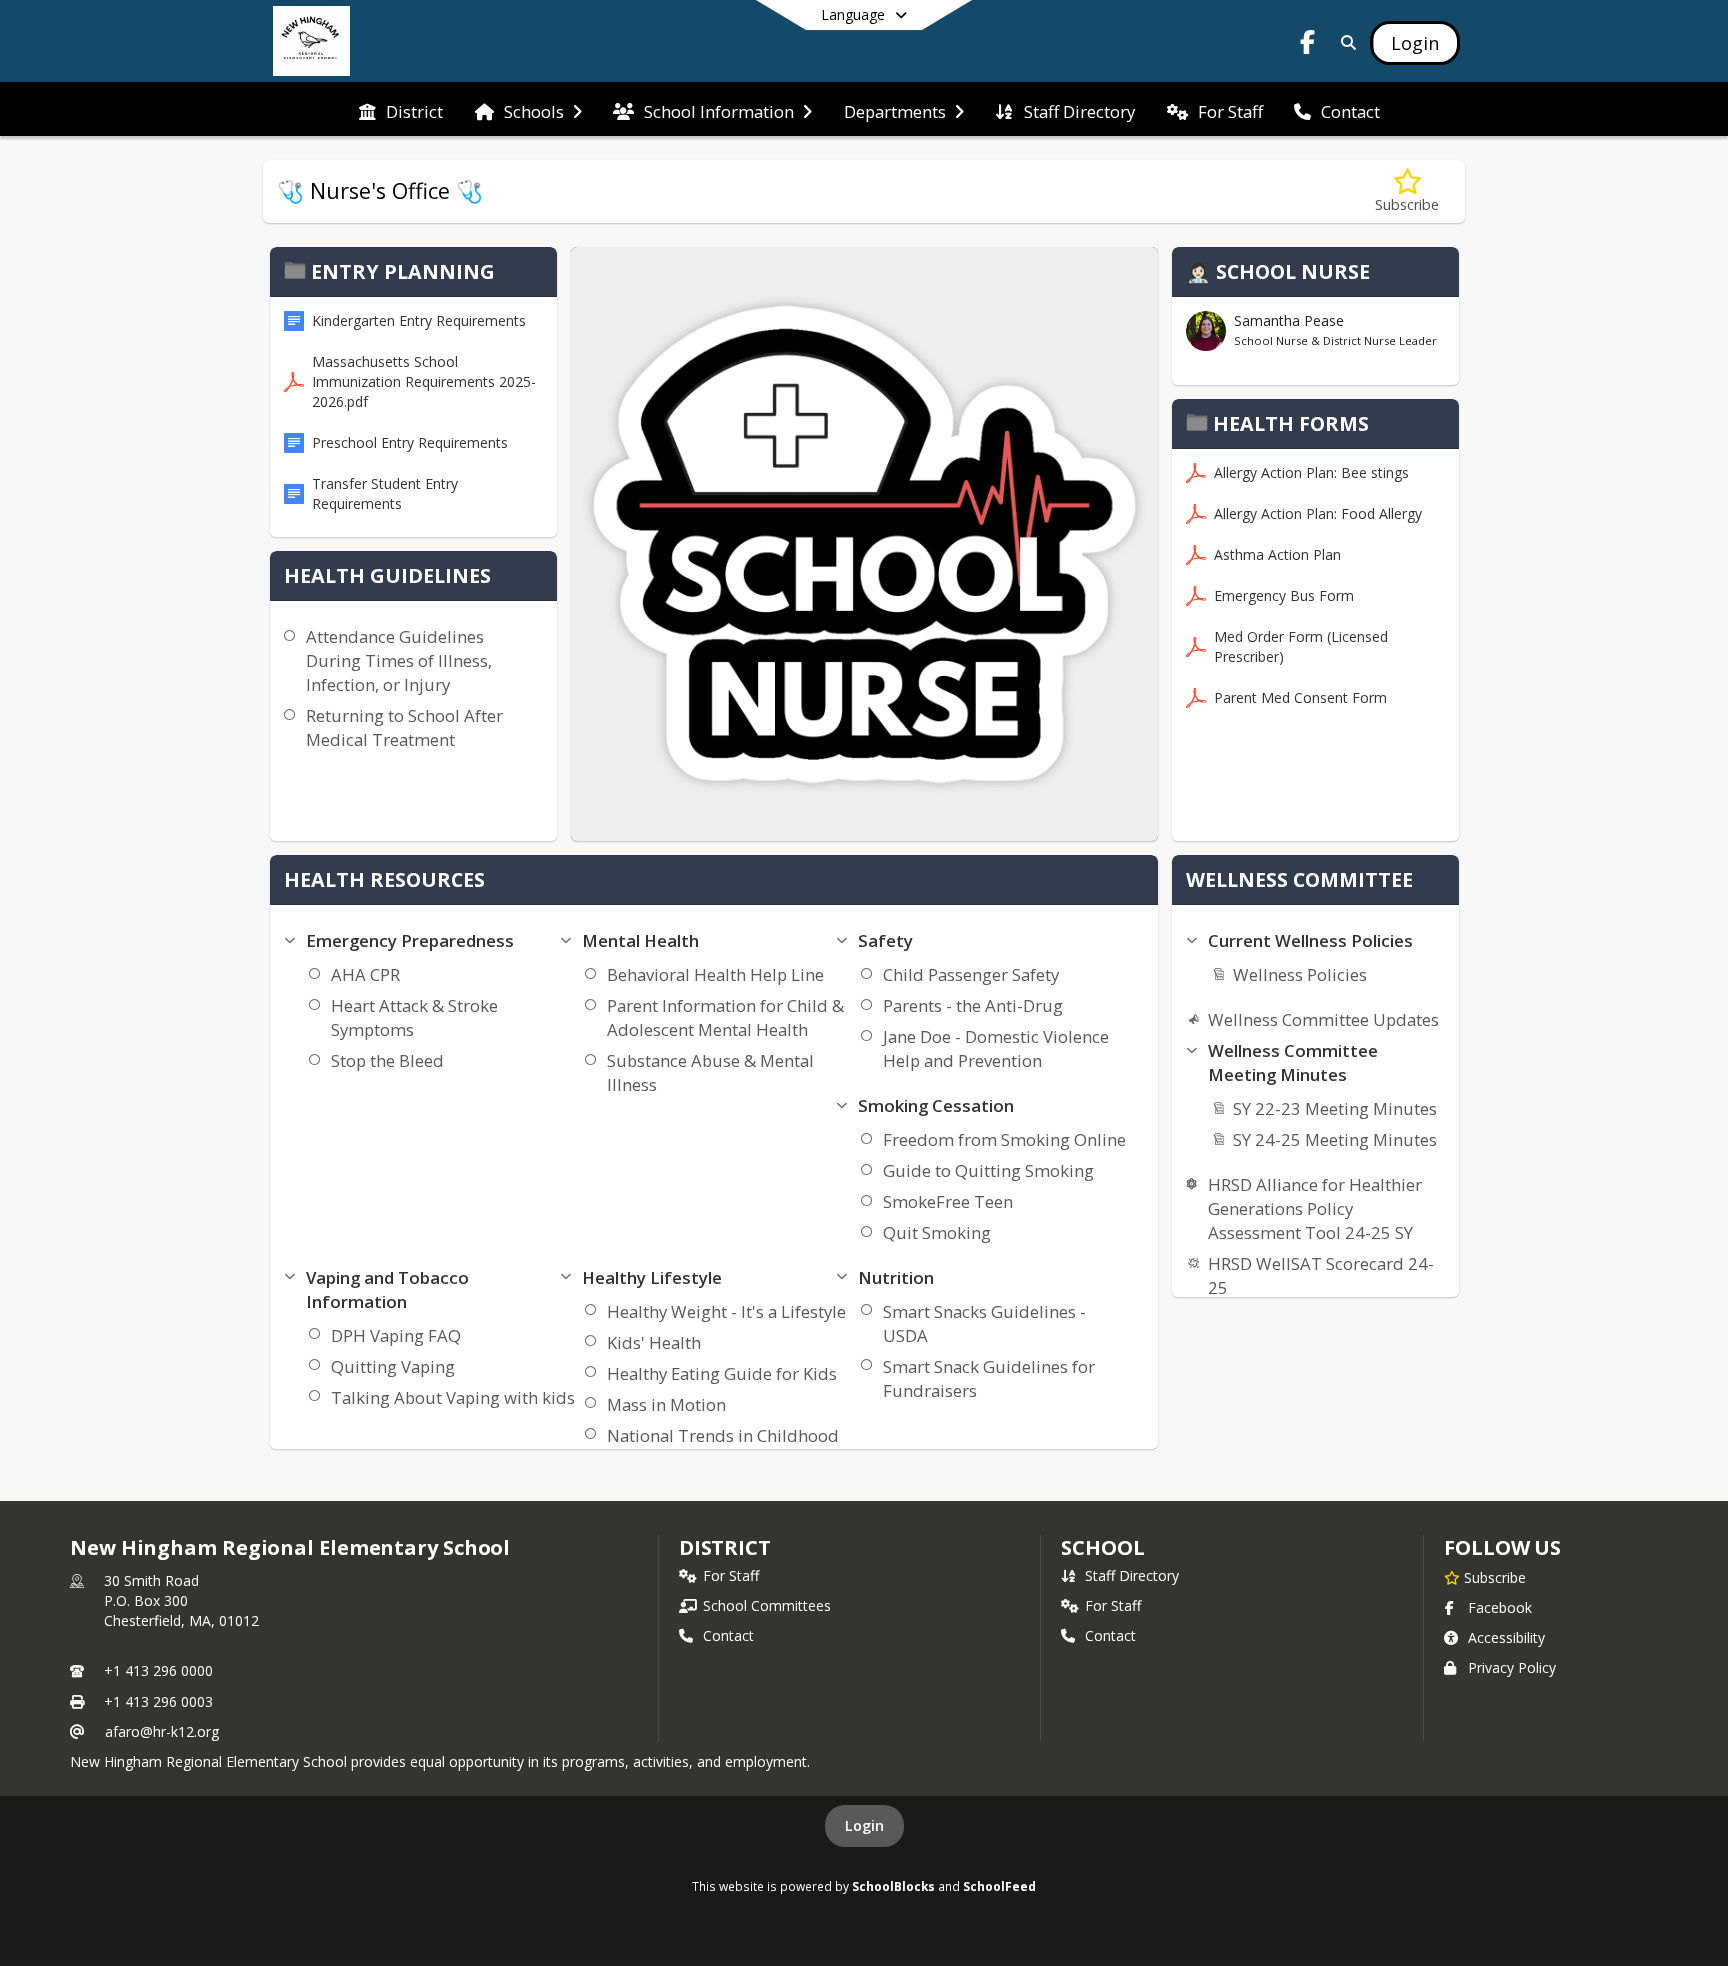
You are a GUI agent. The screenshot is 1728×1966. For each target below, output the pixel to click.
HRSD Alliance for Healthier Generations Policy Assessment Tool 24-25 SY (1315, 1208)
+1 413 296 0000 (158, 1670)
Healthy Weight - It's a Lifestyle (726, 1311)
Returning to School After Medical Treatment (404, 727)
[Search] (1344, 42)
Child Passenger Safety (971, 974)
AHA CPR (365, 974)
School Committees (767, 1605)
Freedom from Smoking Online (1004, 1139)
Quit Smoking (937, 1232)
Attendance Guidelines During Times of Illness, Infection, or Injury (399, 660)
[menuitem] (401, 110)
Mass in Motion (666, 1404)
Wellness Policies (1300, 974)
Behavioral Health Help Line (715, 974)
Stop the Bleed (387, 1060)
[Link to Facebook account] (1308, 45)
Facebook (1500, 1607)
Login (864, 1825)
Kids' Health (654, 1342)
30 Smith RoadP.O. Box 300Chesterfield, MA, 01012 (181, 1600)
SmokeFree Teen (948, 1201)
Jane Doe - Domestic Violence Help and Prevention (996, 1048)
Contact (728, 1635)
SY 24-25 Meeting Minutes (1335, 1139)
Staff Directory (1132, 1575)
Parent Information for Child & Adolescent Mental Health (725, 1017)
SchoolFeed (999, 1886)
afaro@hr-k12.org (162, 1731)
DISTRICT (725, 1547)
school (1102, 1547)
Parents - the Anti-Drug (973, 1005)
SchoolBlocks (893, 1886)
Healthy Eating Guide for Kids (722, 1373)
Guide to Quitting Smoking (988, 1170)
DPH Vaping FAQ (396, 1335)
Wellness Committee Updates (1323, 1019)
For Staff (731, 1575)
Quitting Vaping (393, 1366)
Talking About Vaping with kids (453, 1397)
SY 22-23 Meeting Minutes (1335, 1108)
